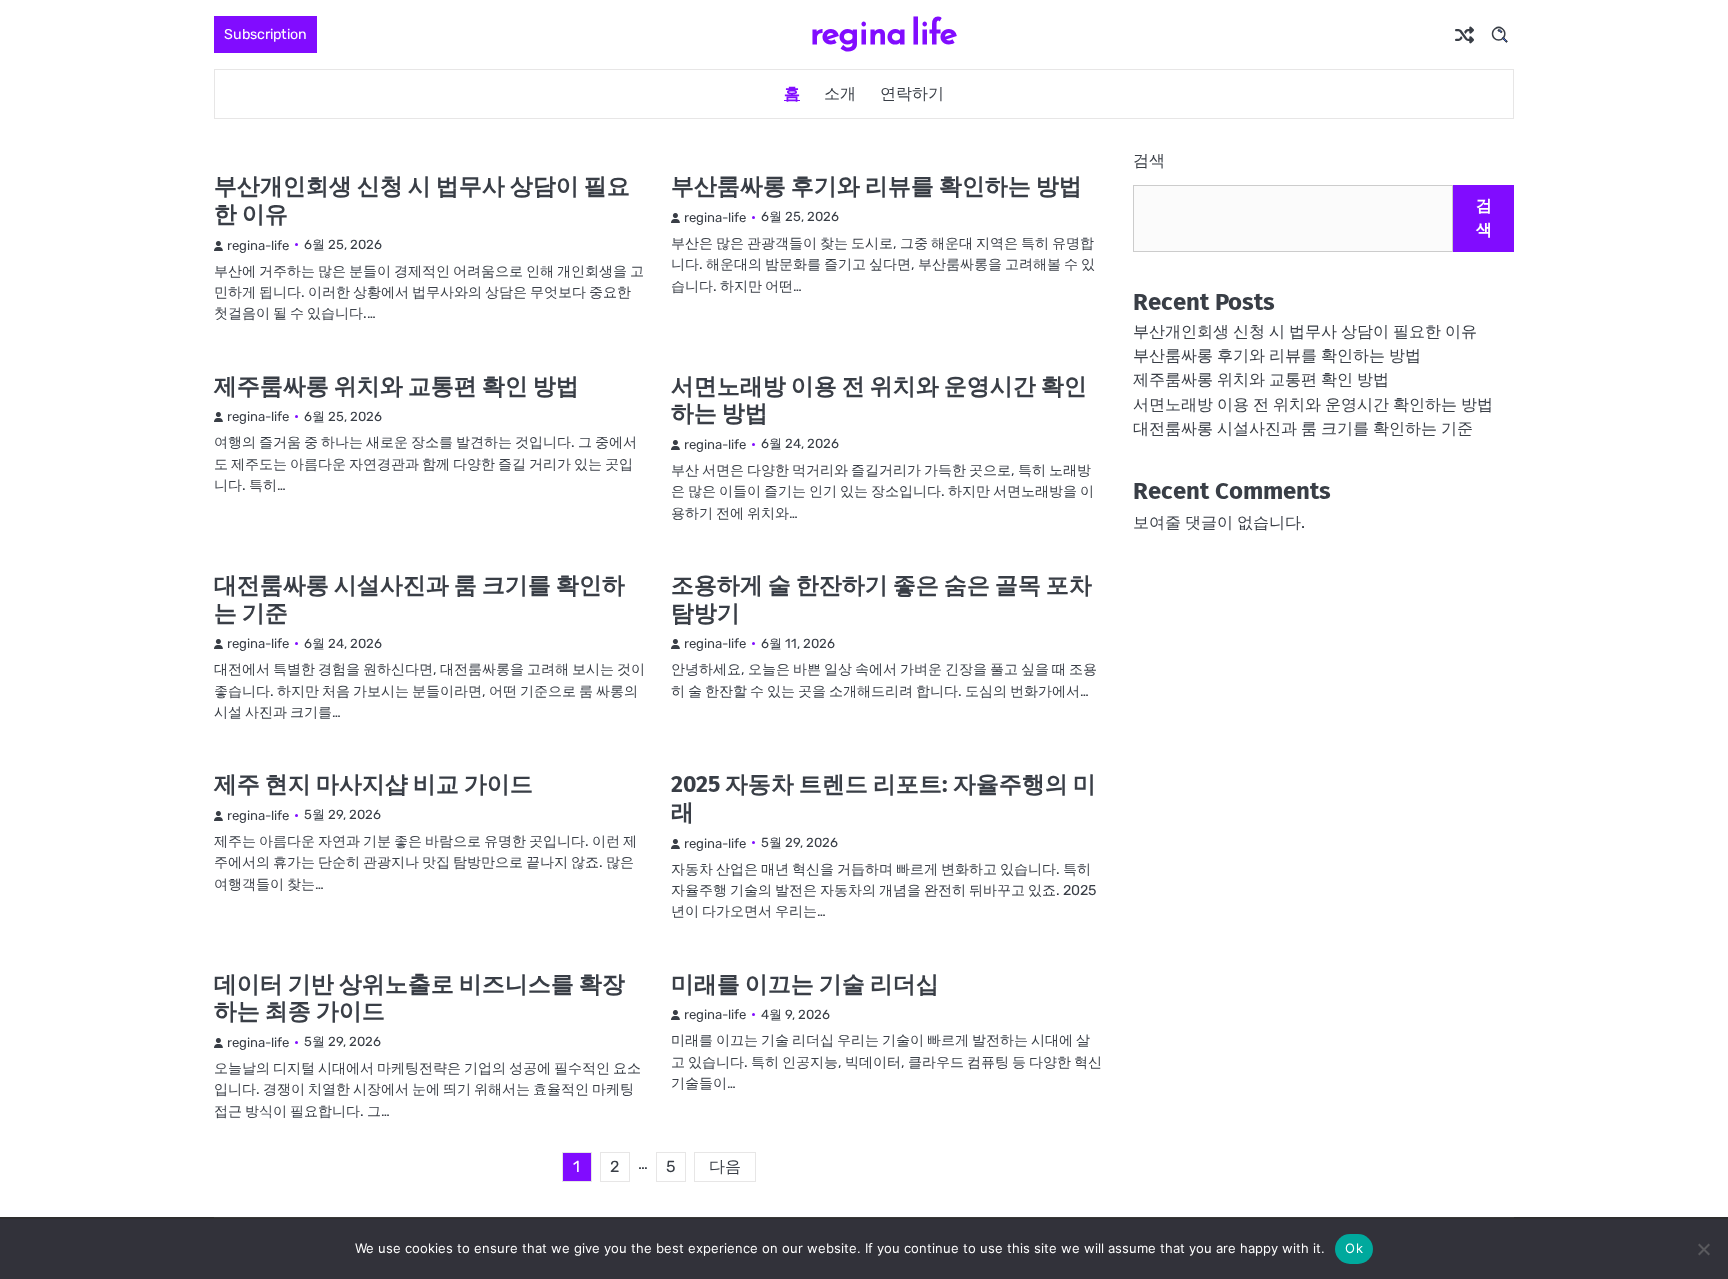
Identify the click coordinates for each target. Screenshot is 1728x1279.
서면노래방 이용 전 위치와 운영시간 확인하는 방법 (879, 400)
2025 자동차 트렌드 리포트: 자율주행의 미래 (883, 798)
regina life (883, 32)
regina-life (258, 245)
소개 (840, 93)
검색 (1149, 160)
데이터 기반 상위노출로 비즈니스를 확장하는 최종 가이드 (419, 998)
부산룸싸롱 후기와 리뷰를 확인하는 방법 (876, 186)
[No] (1703, 1249)
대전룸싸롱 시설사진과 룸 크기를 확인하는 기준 (419, 599)
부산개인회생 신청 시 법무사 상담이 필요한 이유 (422, 200)
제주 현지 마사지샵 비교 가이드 (373, 784)
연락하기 (912, 93)
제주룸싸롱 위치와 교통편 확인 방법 (396, 386)
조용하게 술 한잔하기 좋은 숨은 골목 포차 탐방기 (881, 599)
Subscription (265, 34)
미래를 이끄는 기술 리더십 (805, 984)
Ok (1354, 1248)
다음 (725, 1166)
